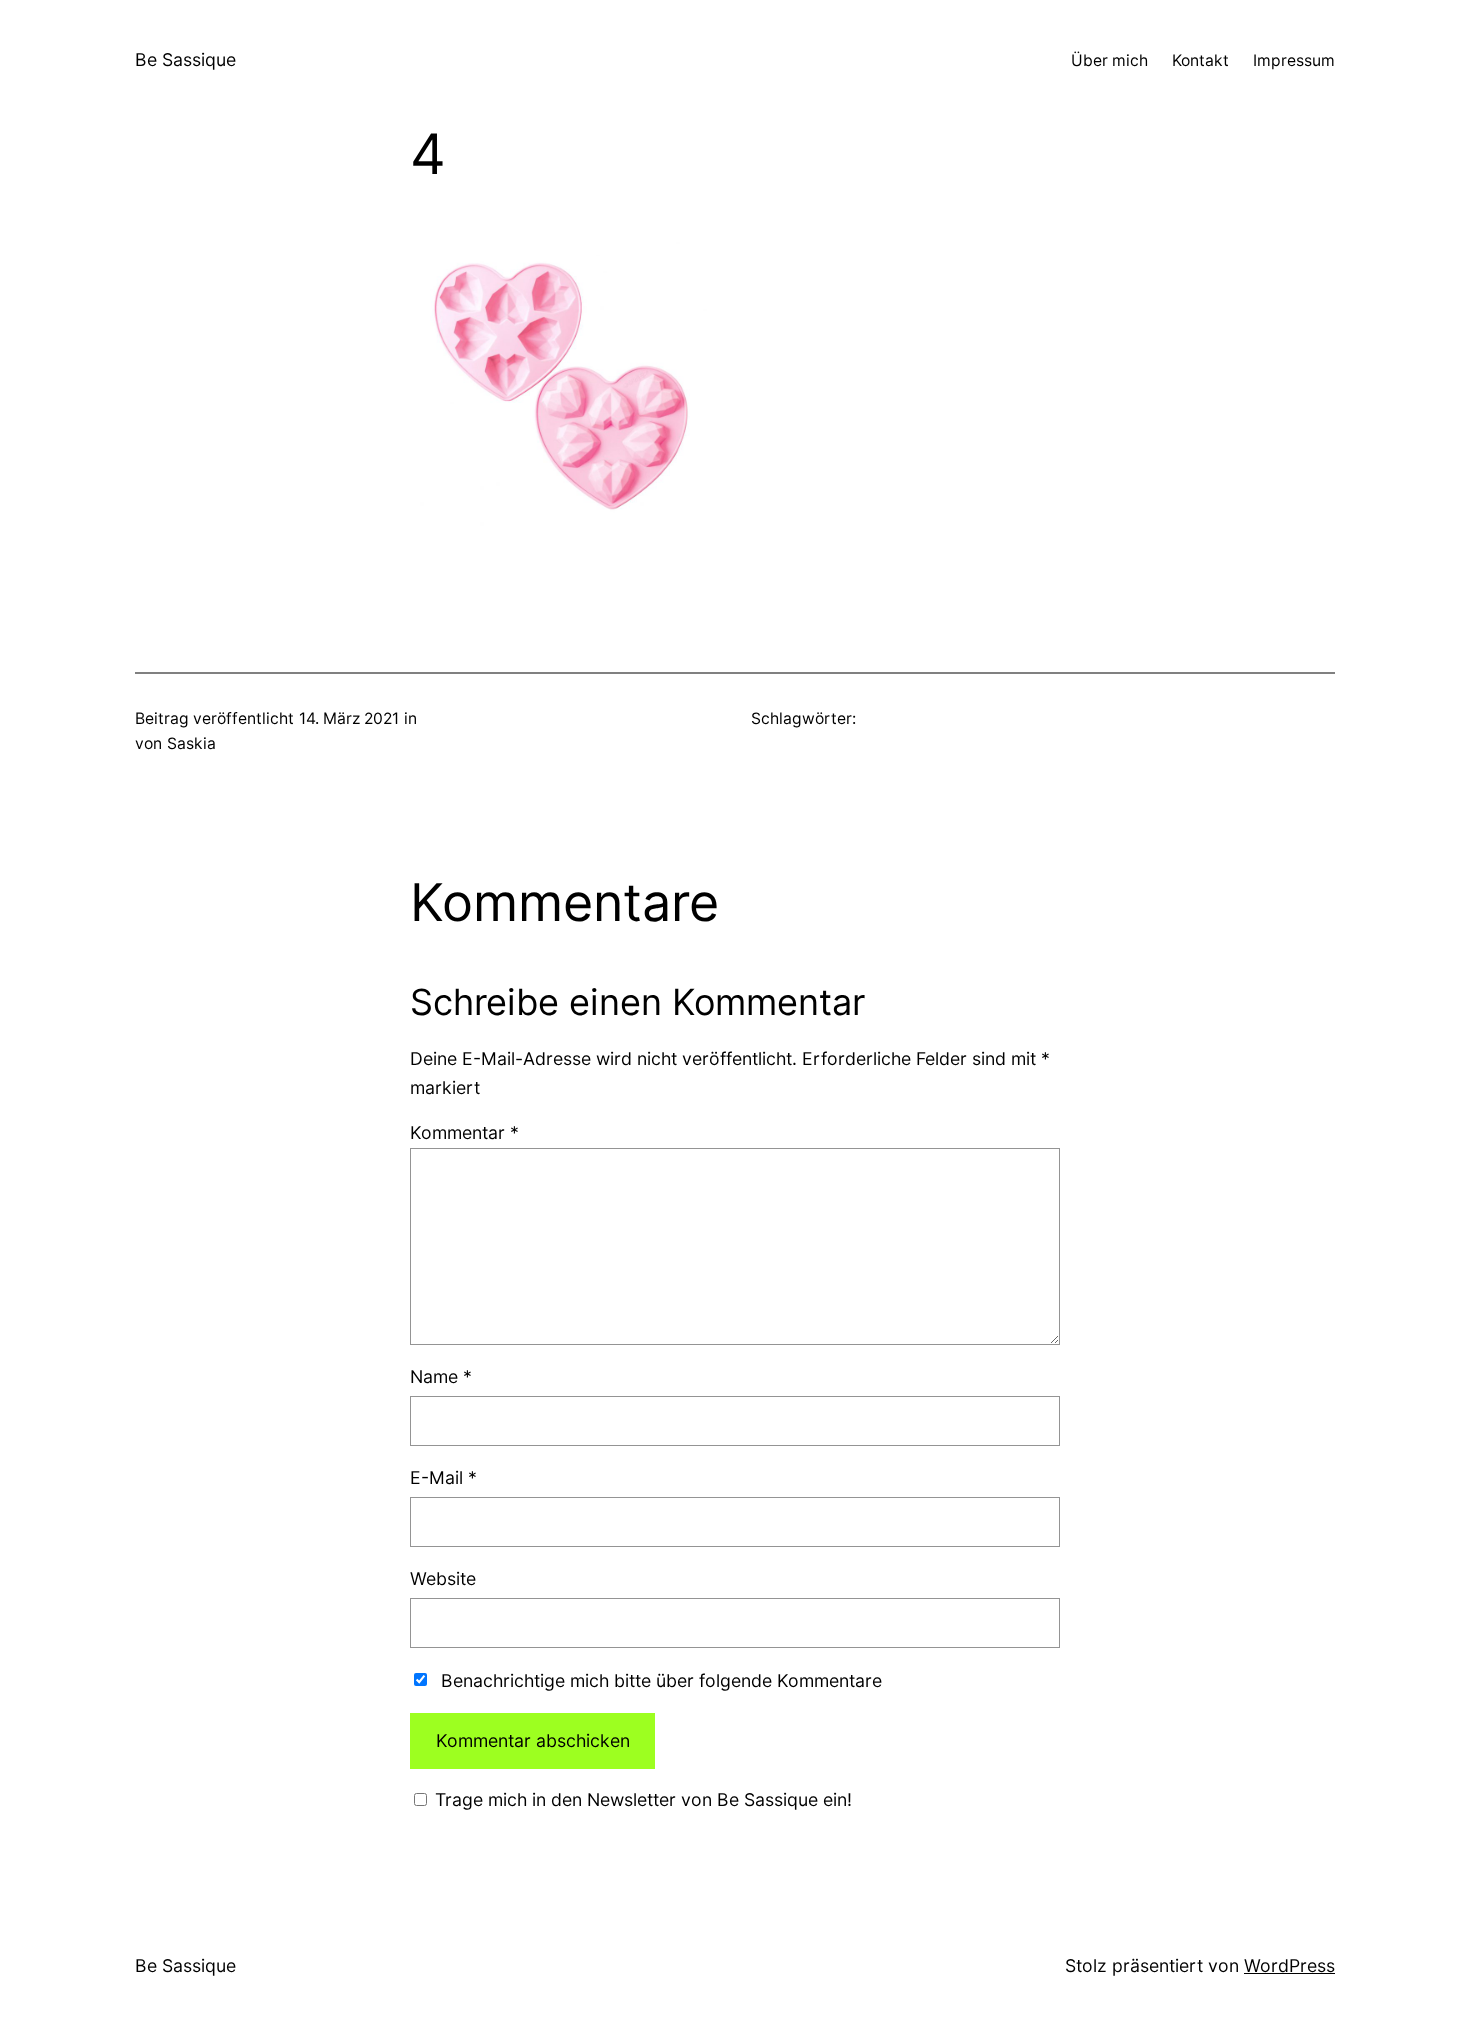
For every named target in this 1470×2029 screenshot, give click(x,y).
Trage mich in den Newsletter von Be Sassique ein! (641, 1799)
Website (443, 1578)
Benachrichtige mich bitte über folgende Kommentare (661, 1680)
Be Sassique (185, 59)
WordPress (1289, 1965)
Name (441, 1376)
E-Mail (443, 1477)
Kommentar (464, 1132)
